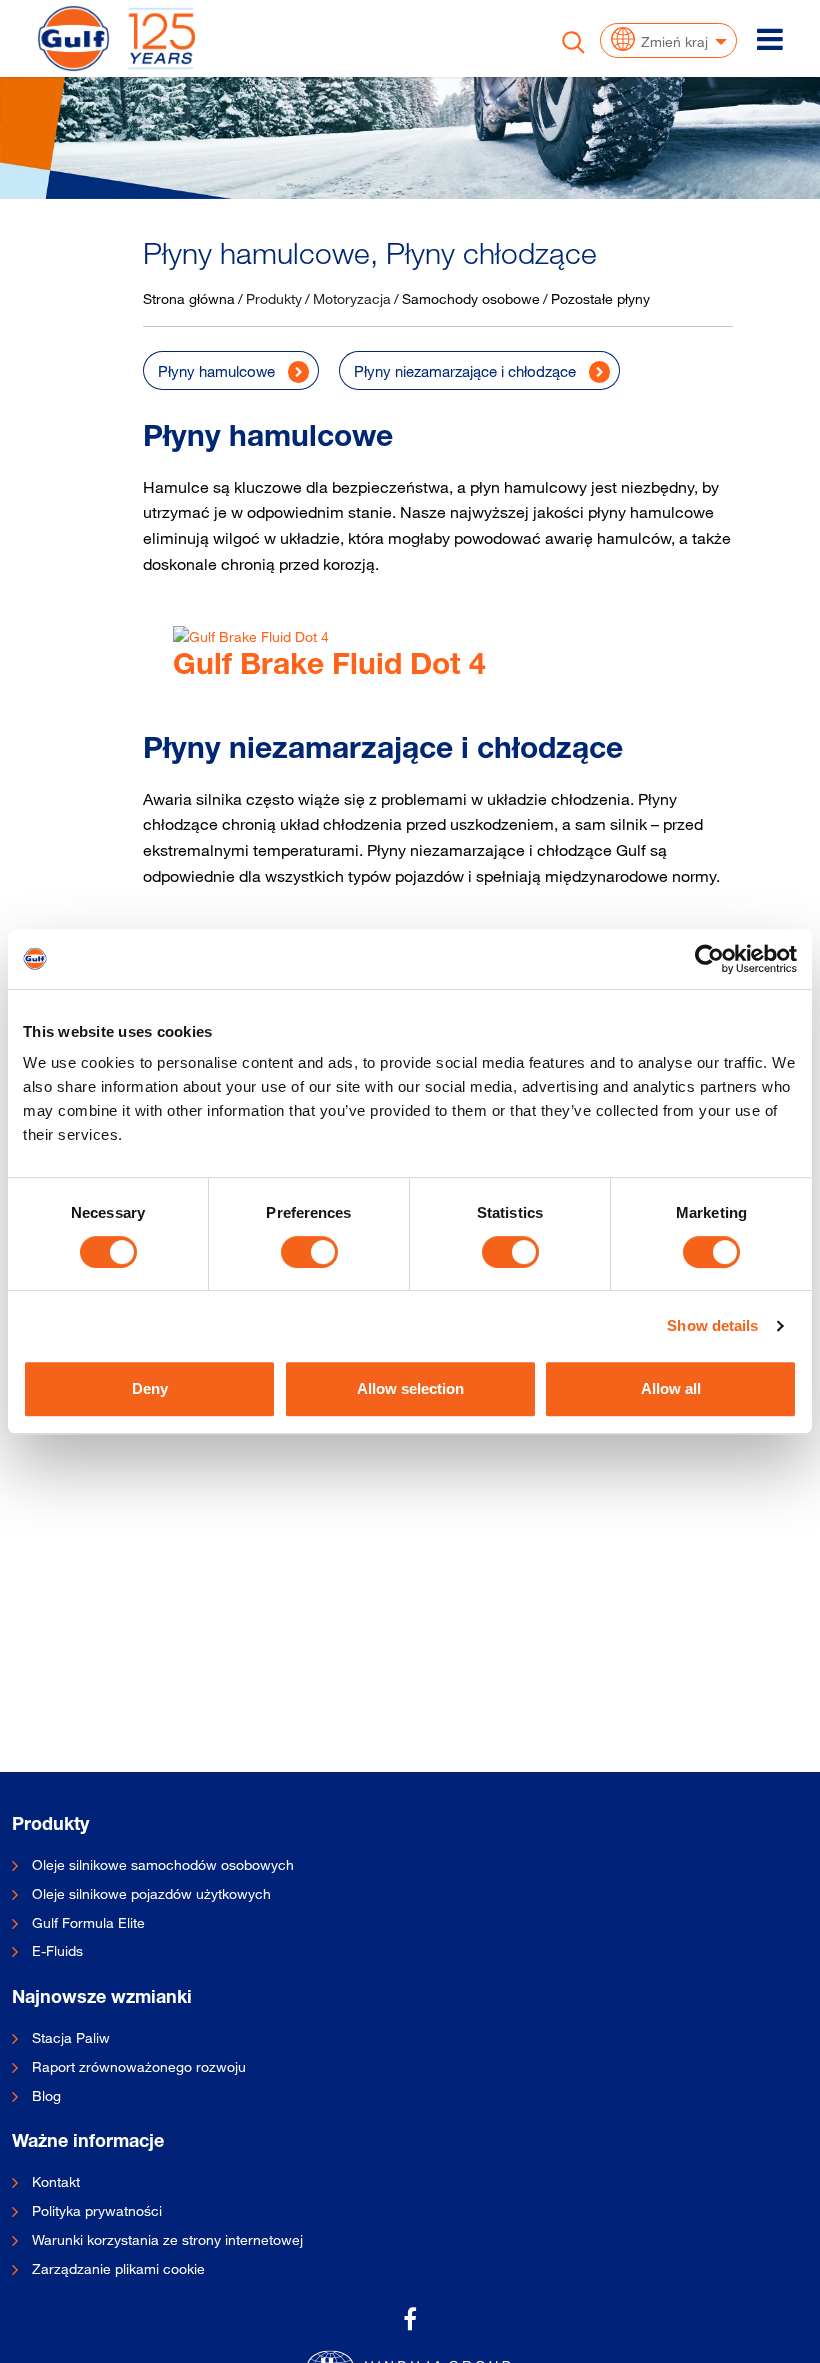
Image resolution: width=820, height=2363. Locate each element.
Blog (46, 2096)
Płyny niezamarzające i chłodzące (465, 371)
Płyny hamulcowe (216, 371)
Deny (150, 1388)
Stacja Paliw (71, 2038)
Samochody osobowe (471, 298)
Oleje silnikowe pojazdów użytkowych (151, 1894)
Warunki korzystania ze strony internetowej (167, 2240)
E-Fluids (57, 1951)
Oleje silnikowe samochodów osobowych (163, 1865)
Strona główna (189, 298)
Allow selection (410, 1388)
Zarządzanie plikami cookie (118, 2269)
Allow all (671, 1388)
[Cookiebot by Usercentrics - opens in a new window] (709, 959)
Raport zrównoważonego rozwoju (139, 2067)
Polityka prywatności (97, 2211)
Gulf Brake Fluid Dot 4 (329, 668)
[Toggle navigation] (770, 39)
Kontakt (56, 2182)
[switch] (309, 1252)
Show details (712, 1325)
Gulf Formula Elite (88, 1923)
